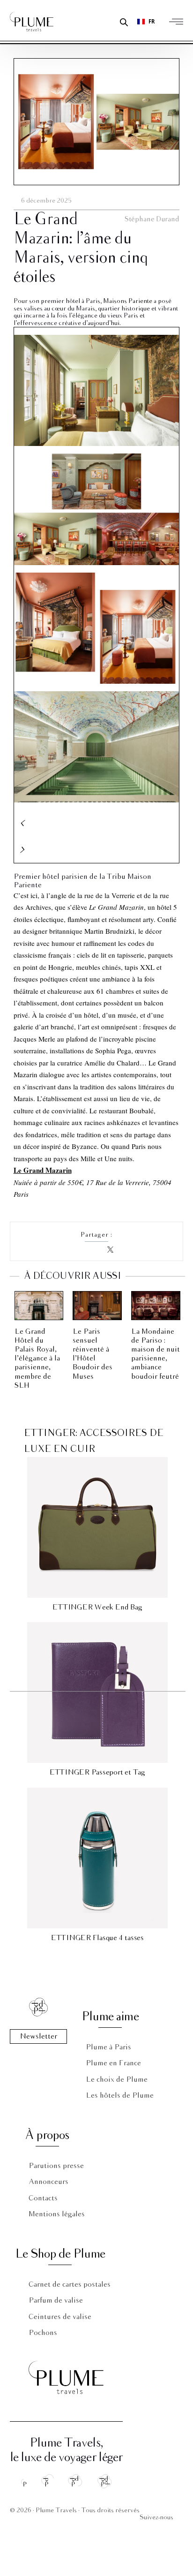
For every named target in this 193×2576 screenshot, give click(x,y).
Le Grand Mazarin (43, 1170)
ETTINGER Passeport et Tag (97, 1772)
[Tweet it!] (111, 1250)
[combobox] (146, 22)
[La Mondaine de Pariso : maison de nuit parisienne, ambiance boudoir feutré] (156, 1306)
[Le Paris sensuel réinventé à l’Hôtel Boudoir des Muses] (97, 1306)
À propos (47, 2135)
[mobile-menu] (178, 22)
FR (152, 21)
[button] (97, 823)
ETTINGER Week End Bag (97, 1607)
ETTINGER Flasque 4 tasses (97, 1938)
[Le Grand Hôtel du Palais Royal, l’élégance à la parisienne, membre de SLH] (39, 1306)
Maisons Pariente (128, 301)
